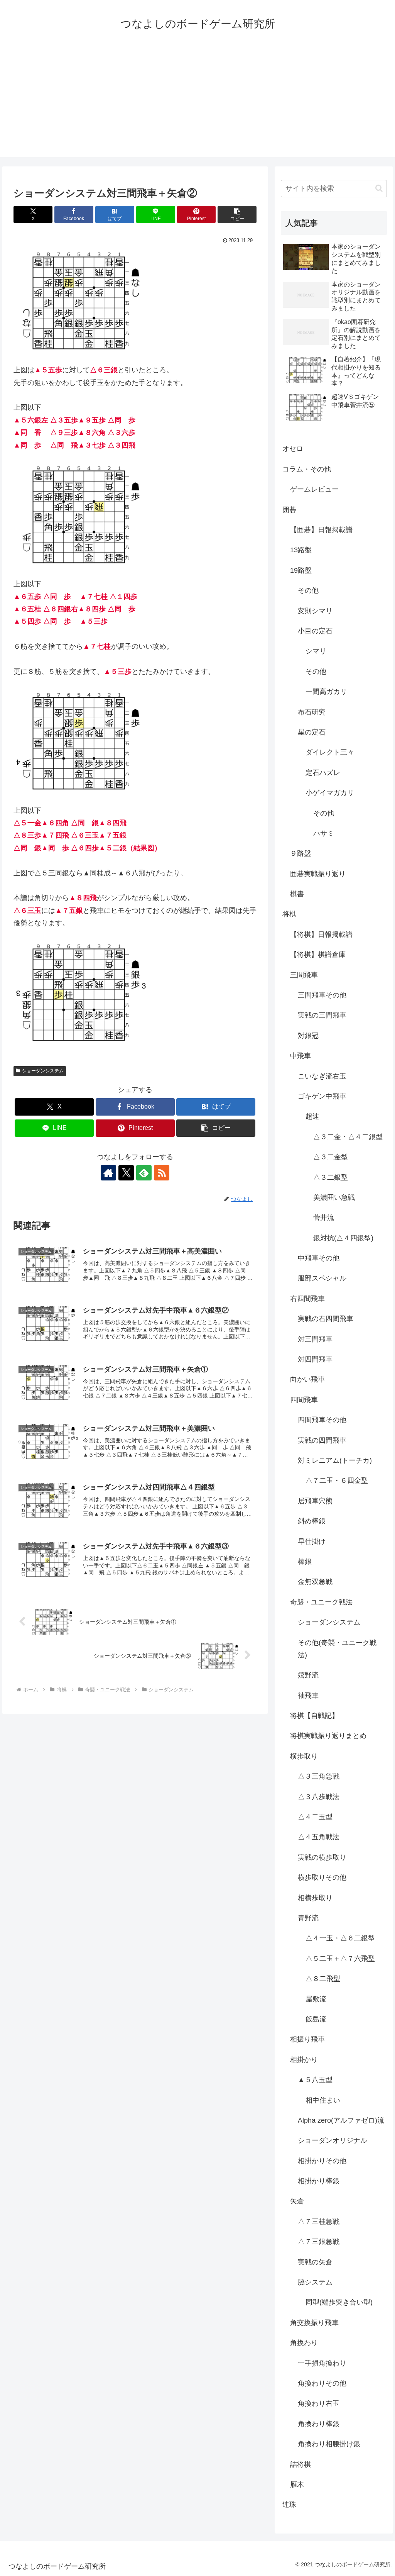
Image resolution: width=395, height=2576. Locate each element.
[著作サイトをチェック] (108, 1173)
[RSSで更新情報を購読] (162, 1173)
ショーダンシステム (43, 1071)
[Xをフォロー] (126, 1173)
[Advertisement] (197, 103)
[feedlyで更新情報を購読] (144, 1173)
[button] (237, 215)
